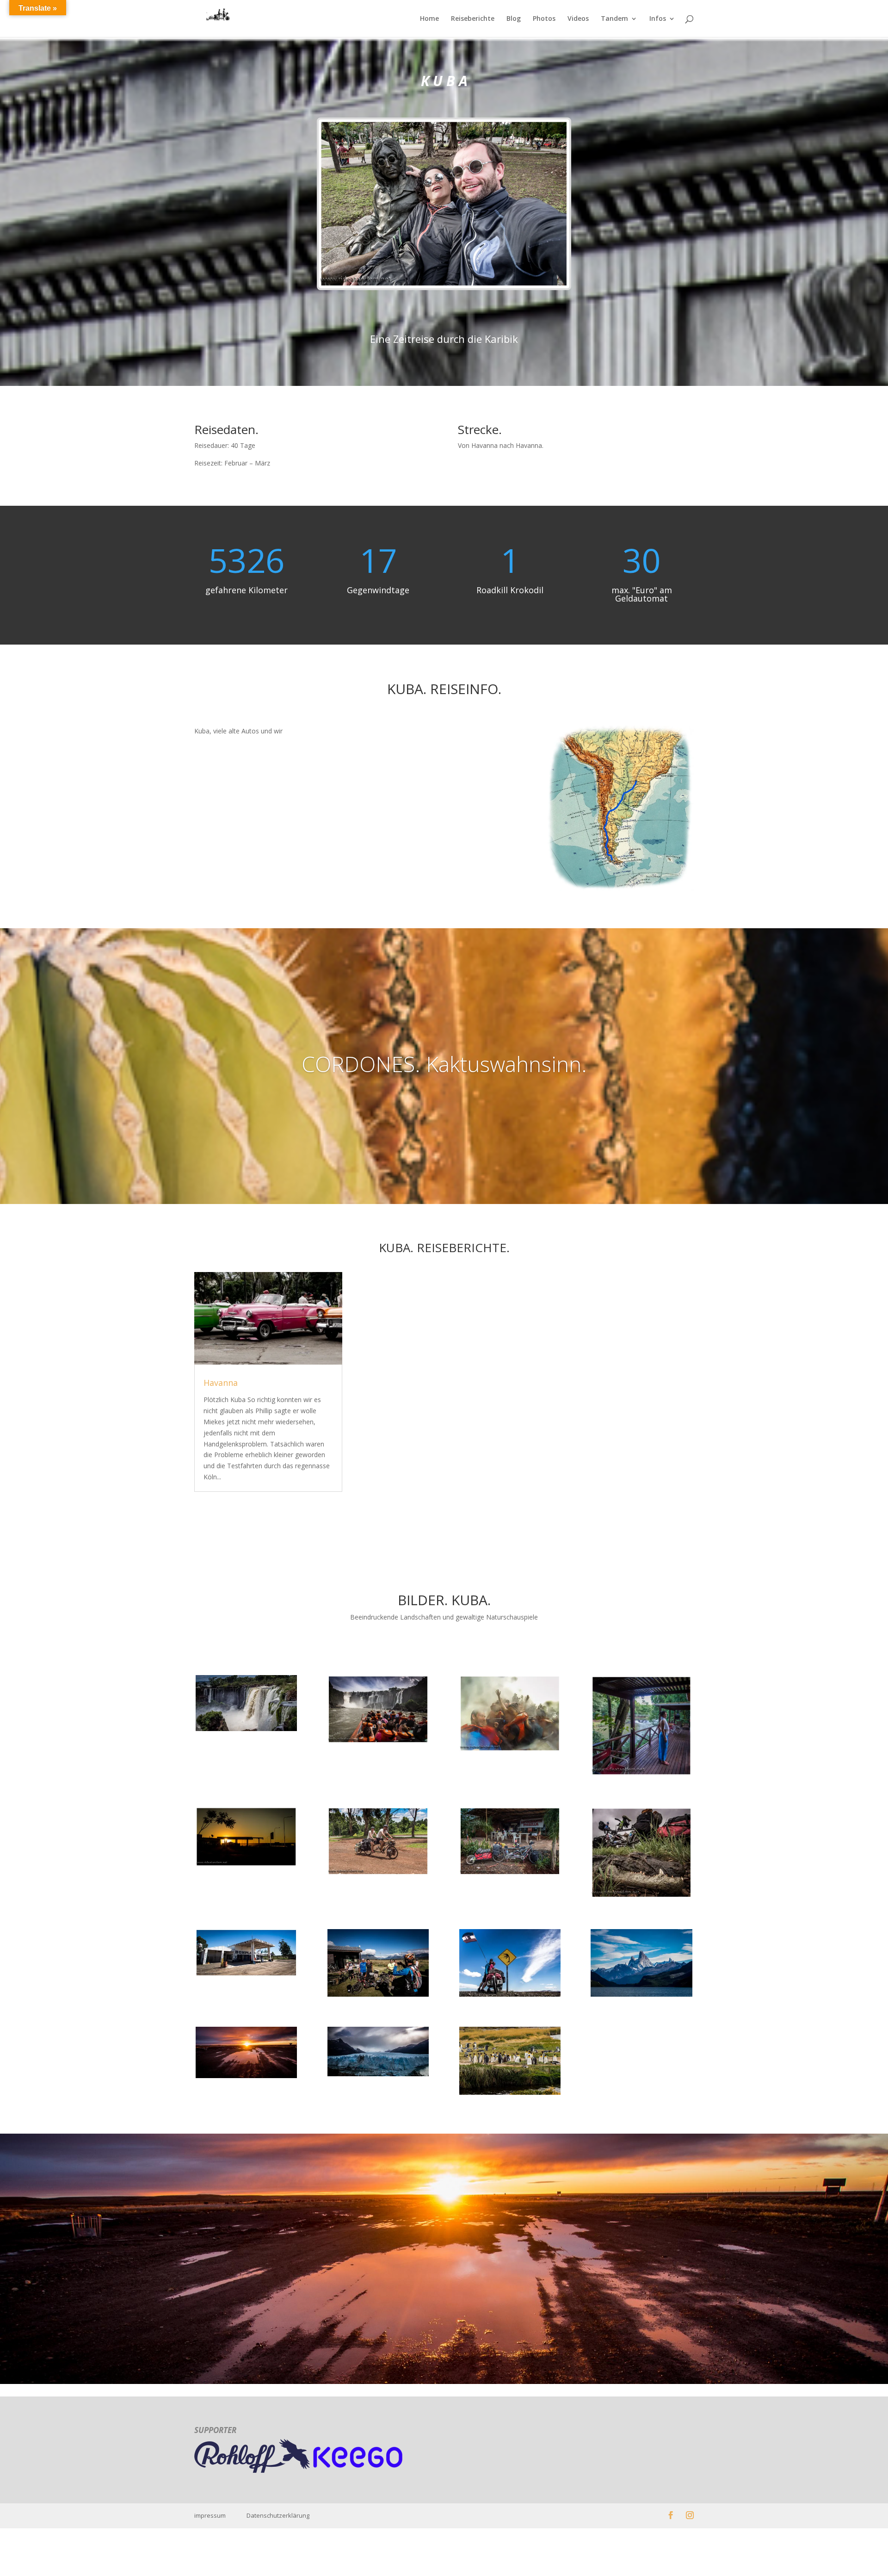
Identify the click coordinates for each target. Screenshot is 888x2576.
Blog (514, 19)
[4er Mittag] (510, 1875)
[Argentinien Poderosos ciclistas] (378, 1996)
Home (429, 19)
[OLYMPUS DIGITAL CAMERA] (641, 1996)
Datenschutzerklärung (278, 2515)
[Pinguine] (510, 2095)
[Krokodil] (641, 1898)
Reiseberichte (473, 19)
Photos (544, 19)
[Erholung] (641, 1776)
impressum (220, 2515)
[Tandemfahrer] (378, 1875)
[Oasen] (246, 1866)
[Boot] (378, 1743)
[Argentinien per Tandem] (378, 2076)
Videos (578, 19)
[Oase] (246, 1976)
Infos (658, 19)
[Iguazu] (246, 1731)
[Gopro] (510, 1752)
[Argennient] (246, 2078)
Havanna (221, 1383)
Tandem (614, 19)
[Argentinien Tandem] (510, 1996)
